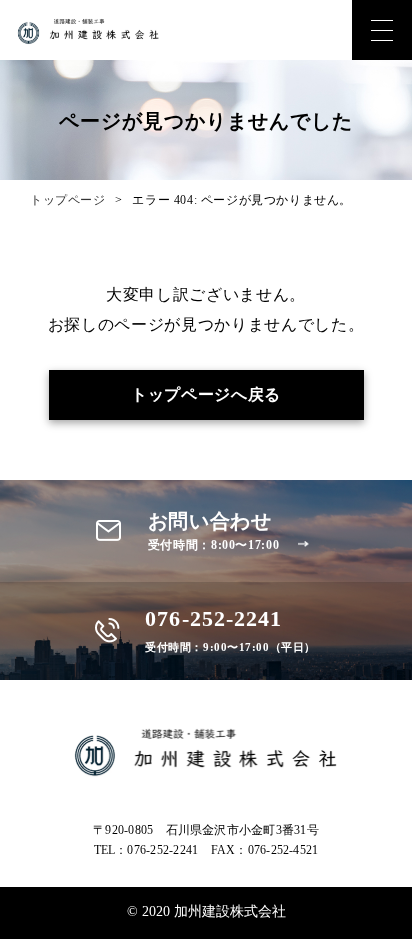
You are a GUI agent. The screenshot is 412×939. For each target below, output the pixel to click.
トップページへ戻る (206, 394)
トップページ (68, 200)
